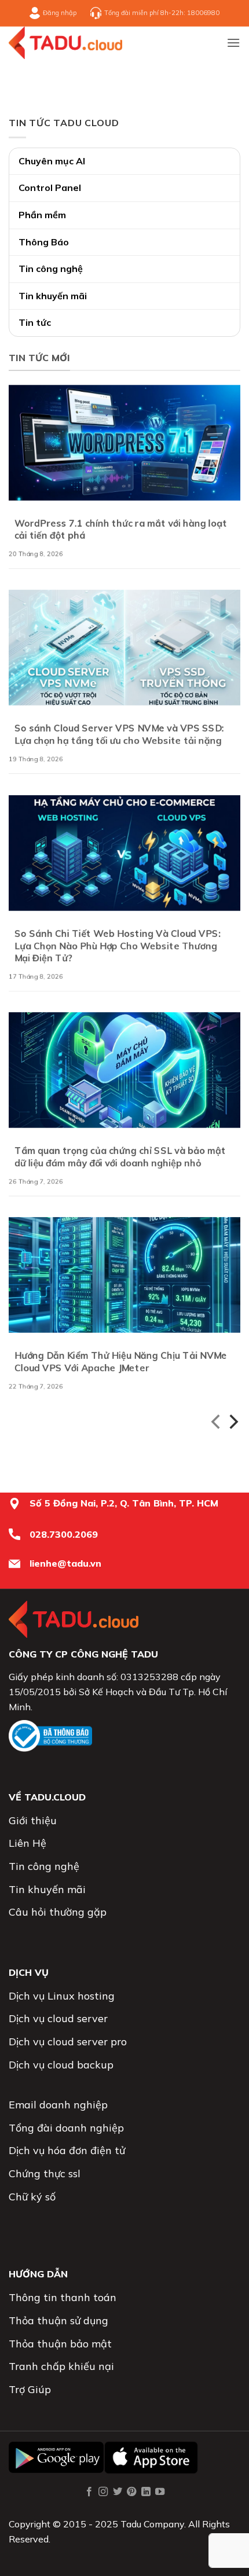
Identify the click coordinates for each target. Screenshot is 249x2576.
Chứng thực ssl (45, 2173)
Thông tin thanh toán (63, 2297)
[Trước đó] (217, 1424)
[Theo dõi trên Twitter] (118, 2492)
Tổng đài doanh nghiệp (66, 2128)
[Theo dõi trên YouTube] (160, 2492)
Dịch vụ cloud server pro (68, 2042)
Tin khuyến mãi (53, 296)
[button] (233, 43)
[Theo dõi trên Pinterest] (131, 2492)
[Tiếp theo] (232, 1424)
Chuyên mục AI (52, 161)
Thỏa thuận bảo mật (60, 2344)
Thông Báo (44, 242)
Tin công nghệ (51, 269)
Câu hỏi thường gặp (58, 1912)
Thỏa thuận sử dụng (58, 2320)
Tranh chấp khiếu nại (61, 2366)
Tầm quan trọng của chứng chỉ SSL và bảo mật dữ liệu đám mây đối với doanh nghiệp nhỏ (120, 1157)
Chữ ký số (32, 2197)
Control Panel (50, 188)
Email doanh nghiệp (58, 2105)
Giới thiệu (33, 1820)
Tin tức (35, 322)
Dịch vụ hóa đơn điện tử (67, 2150)
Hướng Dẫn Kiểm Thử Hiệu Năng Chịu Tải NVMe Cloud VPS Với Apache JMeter (121, 1362)
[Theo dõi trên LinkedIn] (146, 2492)
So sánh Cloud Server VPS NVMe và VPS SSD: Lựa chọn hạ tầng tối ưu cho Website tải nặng (119, 735)
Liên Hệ (28, 1843)
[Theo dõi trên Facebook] (89, 2492)
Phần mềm (42, 215)
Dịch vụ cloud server (58, 2018)
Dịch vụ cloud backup (61, 2065)
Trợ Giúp (30, 2389)
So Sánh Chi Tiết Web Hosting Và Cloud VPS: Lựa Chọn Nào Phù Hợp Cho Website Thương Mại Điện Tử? (118, 946)
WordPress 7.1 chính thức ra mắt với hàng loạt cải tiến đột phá (121, 529)
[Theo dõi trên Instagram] (103, 2492)
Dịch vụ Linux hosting (62, 1996)
